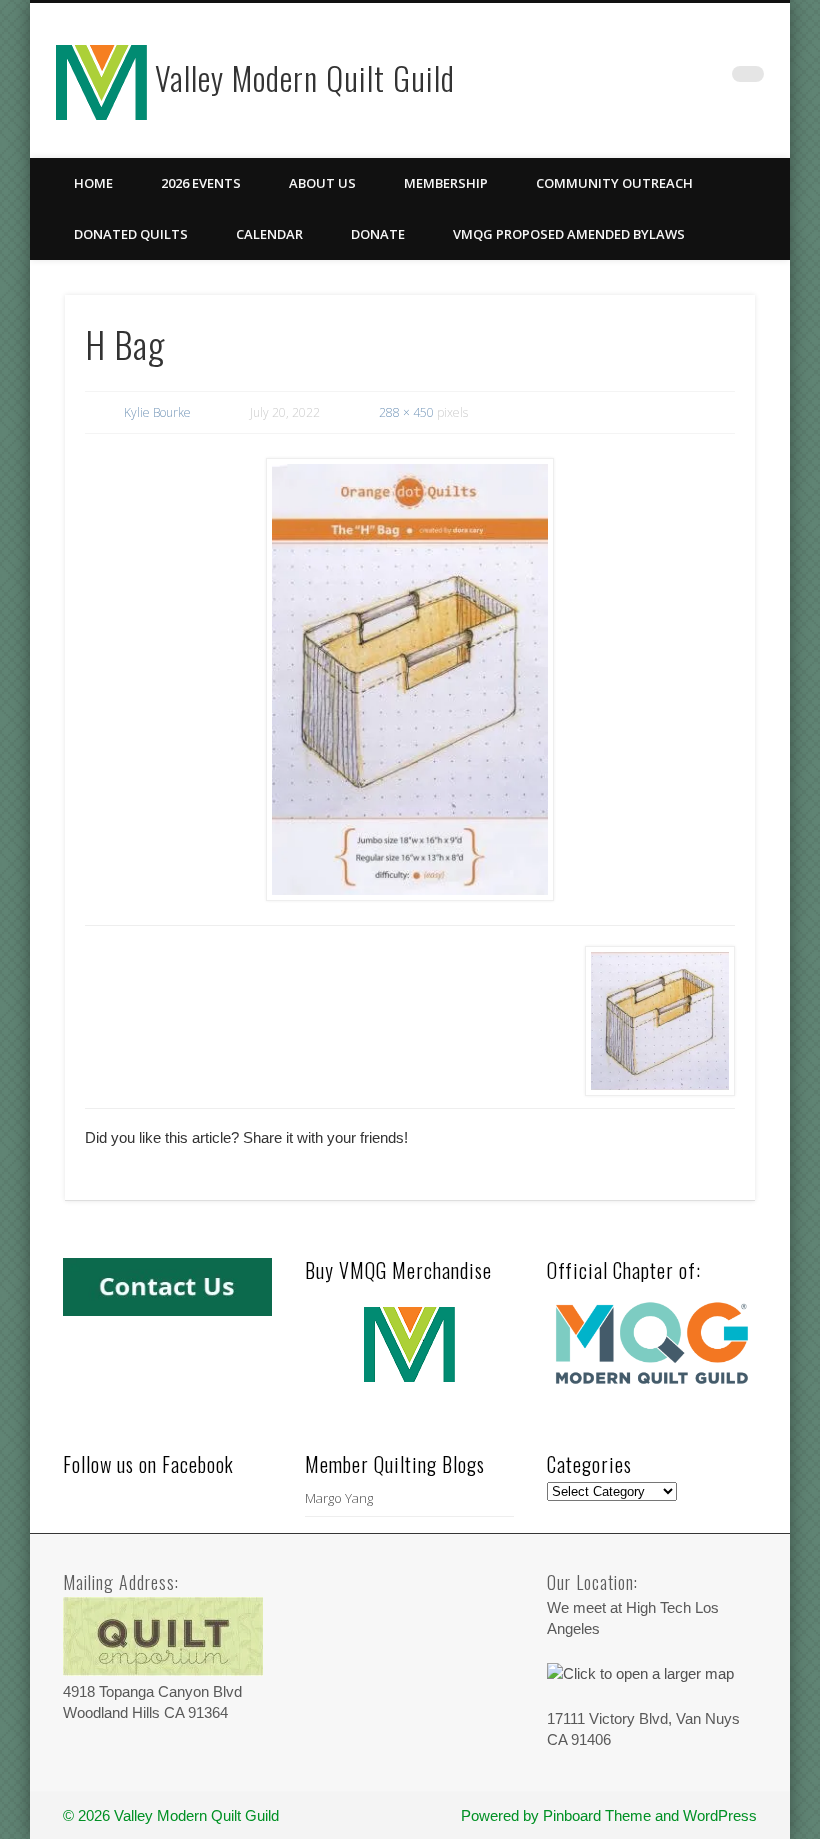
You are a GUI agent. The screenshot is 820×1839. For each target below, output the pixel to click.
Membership (446, 183)
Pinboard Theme (597, 1815)
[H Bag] (410, 679)
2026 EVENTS (201, 183)
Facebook (707, 79)
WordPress (720, 1815)
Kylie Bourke (157, 412)
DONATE (378, 234)
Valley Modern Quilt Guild (305, 77)
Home (93, 183)
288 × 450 (406, 412)
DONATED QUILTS (131, 234)
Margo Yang (339, 1498)
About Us (322, 183)
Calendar (269, 234)
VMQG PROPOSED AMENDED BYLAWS (569, 234)
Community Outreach (614, 183)
